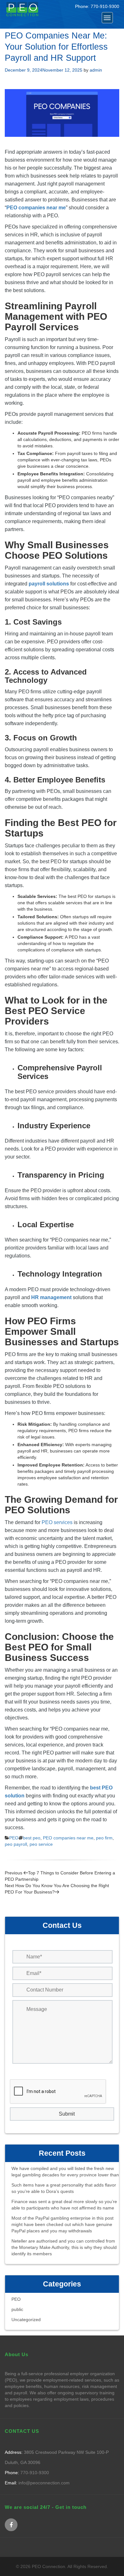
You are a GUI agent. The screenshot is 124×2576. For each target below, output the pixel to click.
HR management (51, 1297)
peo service (41, 1844)
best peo (32, 1838)
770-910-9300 (105, 6)
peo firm (104, 1838)
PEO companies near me (36, 208)
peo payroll (16, 1844)
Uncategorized (26, 2320)
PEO (14, 1838)
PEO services (57, 1522)
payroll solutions (49, 584)
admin (96, 70)
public (17, 2309)
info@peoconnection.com (43, 2483)
